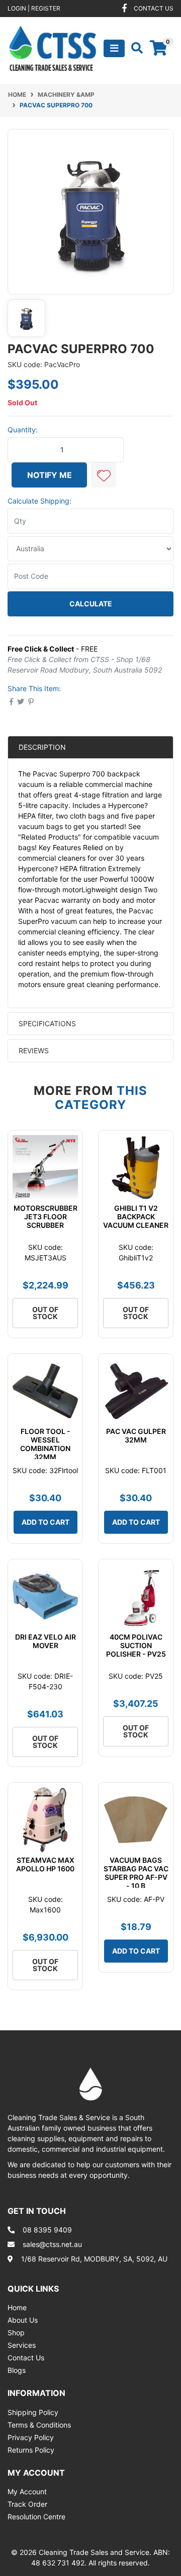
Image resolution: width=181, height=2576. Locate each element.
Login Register (34, 8)
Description (42, 747)
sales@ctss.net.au (52, 2244)
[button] (104, 475)
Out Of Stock (45, 1313)
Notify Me (50, 475)
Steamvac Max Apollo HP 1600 (45, 1864)
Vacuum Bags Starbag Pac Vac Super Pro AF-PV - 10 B (136, 1873)
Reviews (35, 1051)
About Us (23, 2320)
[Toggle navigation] (114, 48)
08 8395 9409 (47, 2230)
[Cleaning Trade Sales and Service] (53, 47)
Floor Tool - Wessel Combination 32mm (45, 1444)
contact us (154, 8)
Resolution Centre (36, 2517)
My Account (27, 2491)
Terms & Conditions (39, 2425)
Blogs (17, 2370)
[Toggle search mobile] (134, 48)
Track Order (27, 2504)
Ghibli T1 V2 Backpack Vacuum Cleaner (136, 1217)
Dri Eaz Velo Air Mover (46, 1641)
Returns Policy (31, 2450)
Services (22, 2345)
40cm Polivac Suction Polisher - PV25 (136, 1645)
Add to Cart (46, 1522)
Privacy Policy (31, 2437)
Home (17, 2307)
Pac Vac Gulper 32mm (136, 1435)
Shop (16, 2332)
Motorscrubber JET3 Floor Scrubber (46, 1217)
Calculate (91, 604)
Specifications (47, 1023)
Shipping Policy (33, 2412)
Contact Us (26, 2358)
